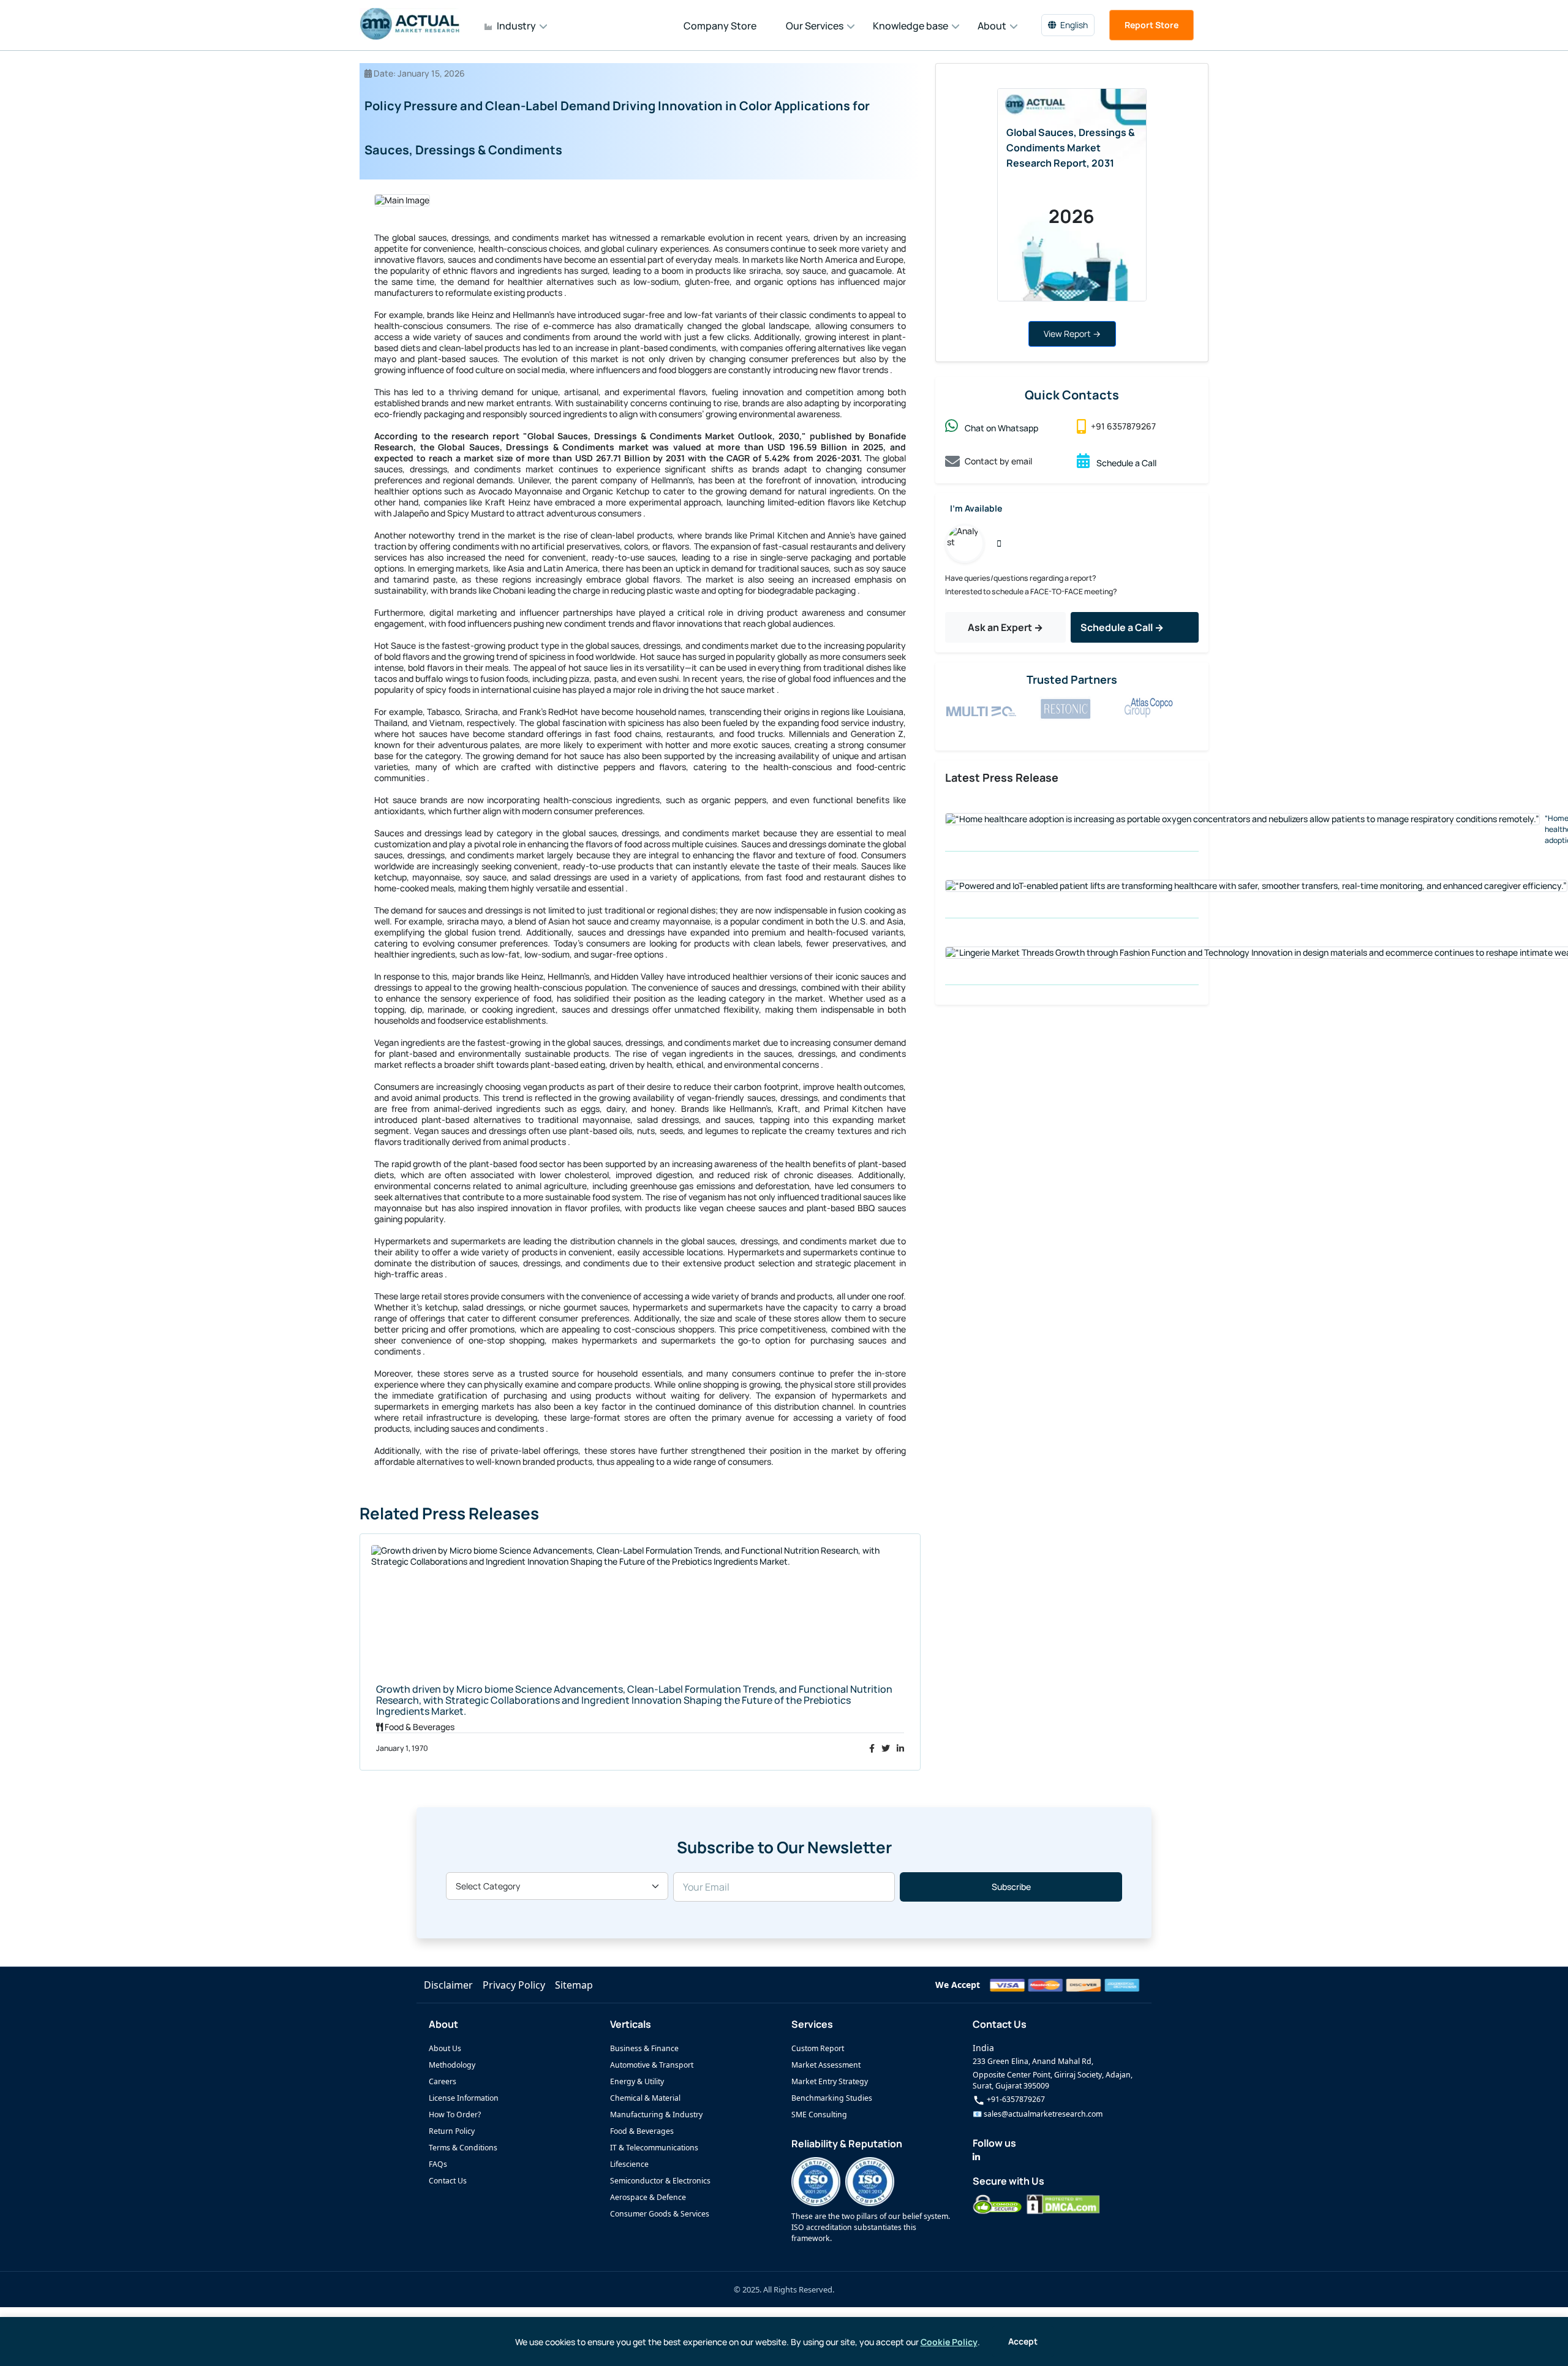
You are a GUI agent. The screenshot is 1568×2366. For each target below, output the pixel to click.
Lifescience (629, 2164)
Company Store (720, 26)
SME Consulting (819, 2115)
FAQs (438, 2164)
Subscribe (1011, 1887)
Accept (1023, 2341)
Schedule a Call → (1122, 627)
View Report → (1072, 334)
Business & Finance (644, 2048)
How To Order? (455, 2115)
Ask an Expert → (1005, 627)
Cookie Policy (949, 2342)
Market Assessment (826, 2065)
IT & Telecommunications (654, 2148)
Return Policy (452, 2131)
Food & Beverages (642, 2131)
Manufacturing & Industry (656, 2115)
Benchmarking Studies (832, 2098)
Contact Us (448, 2181)
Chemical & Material (645, 2098)
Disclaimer (448, 1985)
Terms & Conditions (463, 2148)
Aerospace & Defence (648, 2197)
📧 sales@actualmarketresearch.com (1038, 2114)
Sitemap (574, 1985)
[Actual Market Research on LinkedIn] (976, 2157)
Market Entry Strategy (830, 2081)
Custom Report (818, 2048)
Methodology (452, 2065)
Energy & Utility (637, 2081)
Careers (443, 2081)
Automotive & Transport (652, 2065)
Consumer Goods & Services (660, 2214)
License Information (464, 2098)
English (1074, 25)
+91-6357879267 (1015, 2099)
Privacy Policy (514, 1985)
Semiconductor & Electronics (660, 2181)
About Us (445, 2048)
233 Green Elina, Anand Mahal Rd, (1033, 2061)
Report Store (1151, 25)
